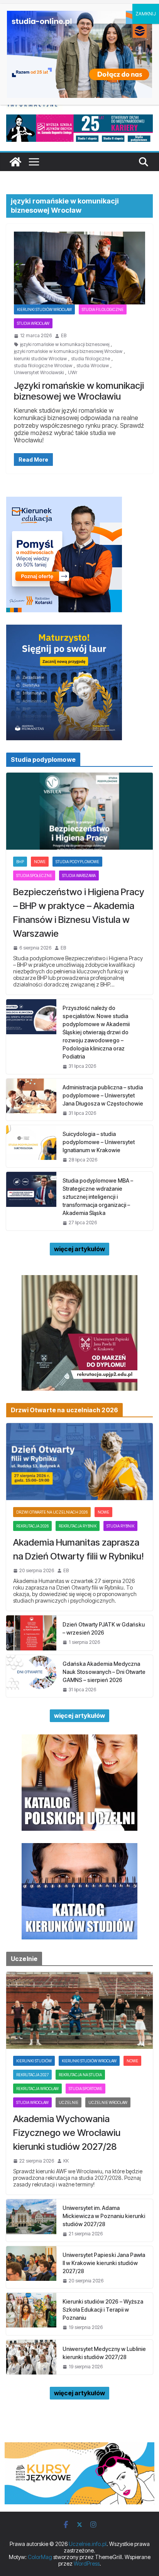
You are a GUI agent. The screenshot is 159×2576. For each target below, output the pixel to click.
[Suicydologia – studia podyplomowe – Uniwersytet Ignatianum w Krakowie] (31, 1146)
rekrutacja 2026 (32, 1526)
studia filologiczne (90, 359)
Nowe (40, 862)
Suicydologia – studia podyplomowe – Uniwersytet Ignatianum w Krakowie (99, 1142)
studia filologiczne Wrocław (43, 366)
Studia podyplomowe (77, 862)
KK (66, 2161)
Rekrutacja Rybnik (78, 1526)
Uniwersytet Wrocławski (39, 373)
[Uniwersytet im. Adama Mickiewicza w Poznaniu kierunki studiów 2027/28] (31, 2220)
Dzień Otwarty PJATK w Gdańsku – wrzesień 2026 (104, 1628)
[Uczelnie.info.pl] (15, 162)
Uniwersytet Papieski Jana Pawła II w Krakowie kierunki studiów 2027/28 (104, 2263)
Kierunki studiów (34, 2061)
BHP (20, 862)
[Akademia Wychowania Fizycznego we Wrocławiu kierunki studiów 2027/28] (79, 2010)
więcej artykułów (79, 1249)
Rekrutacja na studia (80, 2075)
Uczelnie (69, 2102)
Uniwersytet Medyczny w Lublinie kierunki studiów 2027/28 (104, 2353)
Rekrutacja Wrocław (37, 2089)
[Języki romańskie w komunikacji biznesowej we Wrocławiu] (79, 268)
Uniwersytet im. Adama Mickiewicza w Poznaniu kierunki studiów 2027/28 (104, 2216)
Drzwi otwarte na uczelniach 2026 (52, 1512)
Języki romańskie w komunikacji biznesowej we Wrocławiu (79, 391)
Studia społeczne (34, 875)
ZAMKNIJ (146, 14)
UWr (73, 373)
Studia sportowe (85, 2089)
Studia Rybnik (120, 1526)
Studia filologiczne (103, 309)
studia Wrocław (93, 366)
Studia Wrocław (33, 323)
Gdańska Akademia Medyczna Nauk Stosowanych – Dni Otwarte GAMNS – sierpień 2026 (104, 1672)
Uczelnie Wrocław (108, 2102)
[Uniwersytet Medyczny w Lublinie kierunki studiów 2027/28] (31, 2357)
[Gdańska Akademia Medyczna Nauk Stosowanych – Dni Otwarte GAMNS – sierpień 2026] (31, 1676)
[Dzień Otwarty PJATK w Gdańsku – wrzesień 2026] (31, 1633)
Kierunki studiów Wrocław (44, 309)
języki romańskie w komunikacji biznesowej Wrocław (68, 351)
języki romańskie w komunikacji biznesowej (65, 344)
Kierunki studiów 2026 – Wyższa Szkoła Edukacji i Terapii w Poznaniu (103, 2310)
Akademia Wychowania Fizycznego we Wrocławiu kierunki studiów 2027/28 (67, 2133)
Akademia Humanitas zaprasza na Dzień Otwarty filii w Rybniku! (79, 1549)
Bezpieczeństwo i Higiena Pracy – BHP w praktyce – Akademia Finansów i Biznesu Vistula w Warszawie (79, 913)
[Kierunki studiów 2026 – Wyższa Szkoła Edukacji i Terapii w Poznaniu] (31, 2314)
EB (64, 336)
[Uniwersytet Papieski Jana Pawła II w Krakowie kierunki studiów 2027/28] (31, 2267)
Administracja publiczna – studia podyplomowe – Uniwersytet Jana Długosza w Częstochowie (103, 1095)
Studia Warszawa (79, 875)
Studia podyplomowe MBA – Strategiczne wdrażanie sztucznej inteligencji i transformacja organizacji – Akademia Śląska (98, 1197)
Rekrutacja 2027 (32, 2075)
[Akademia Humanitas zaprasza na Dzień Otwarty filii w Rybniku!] (79, 1462)
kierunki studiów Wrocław (40, 359)
